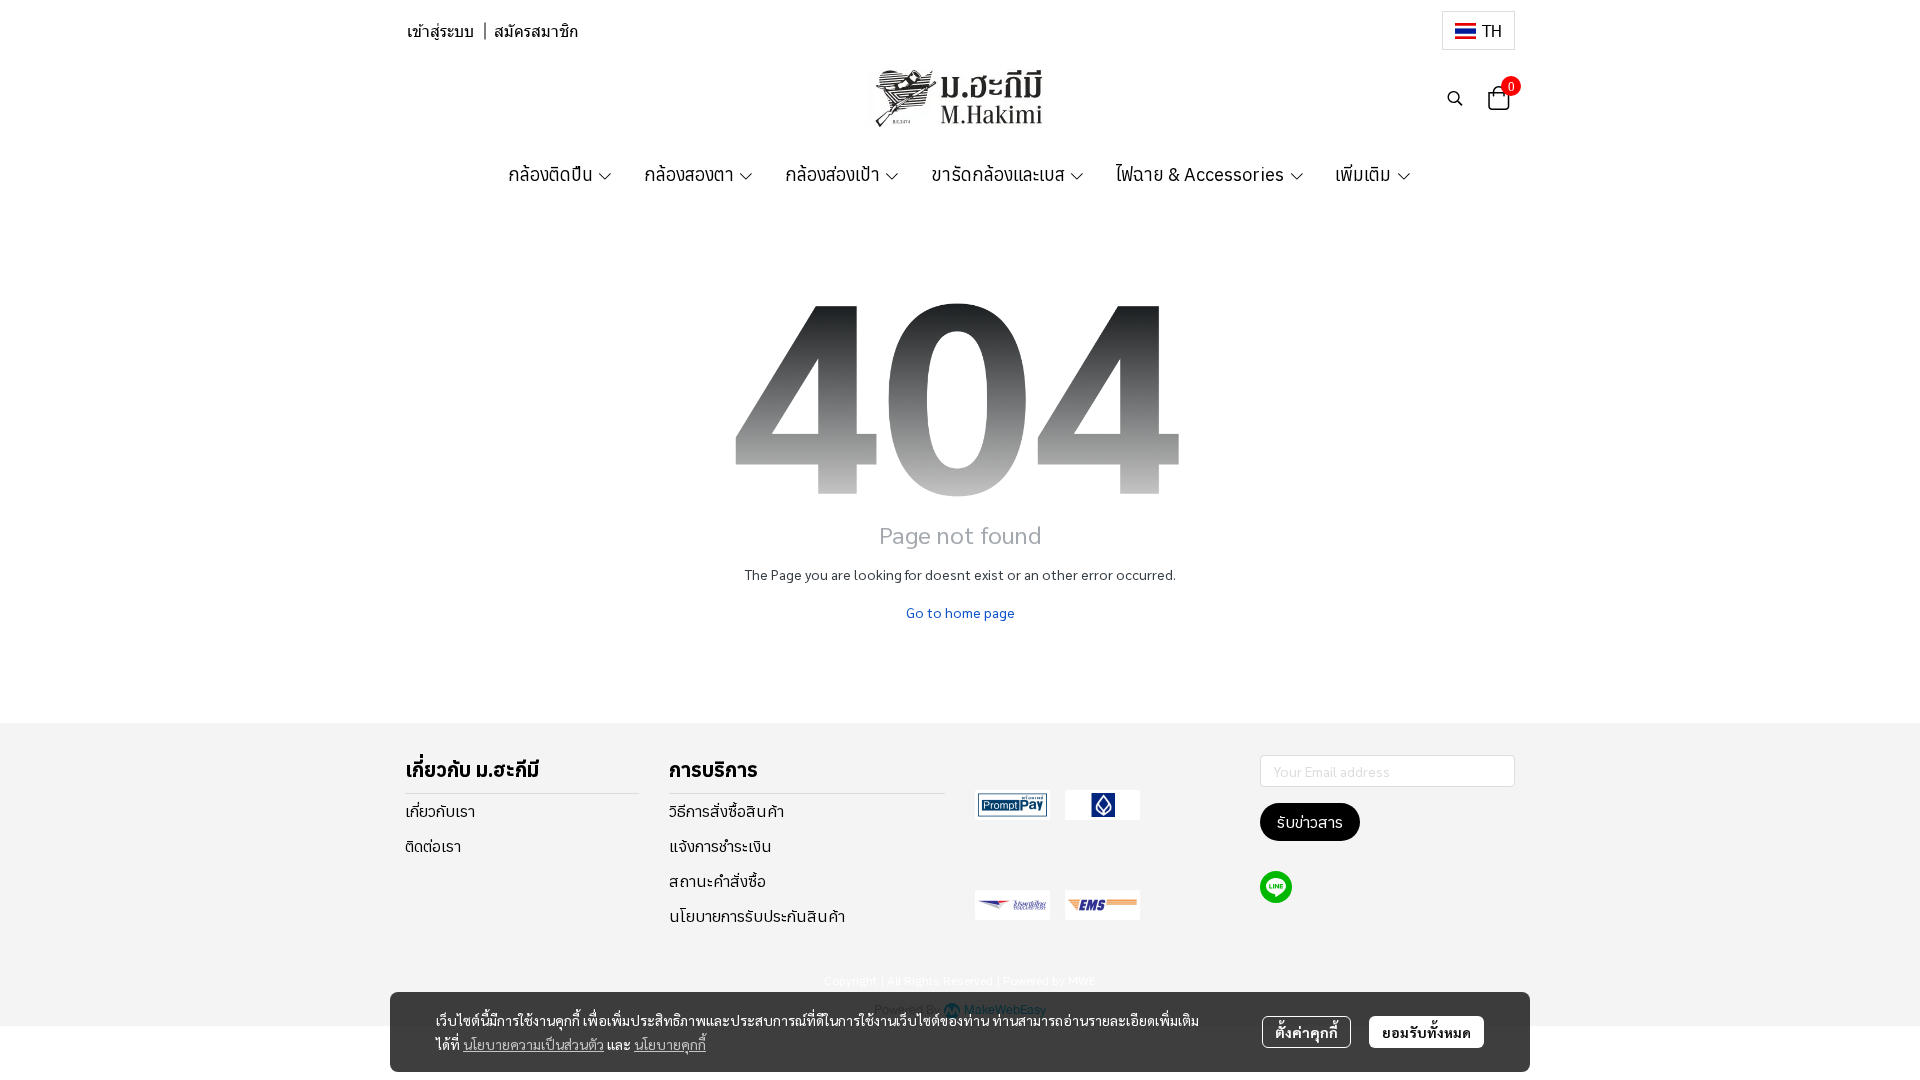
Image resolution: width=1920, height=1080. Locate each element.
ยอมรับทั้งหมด (1426, 1032)
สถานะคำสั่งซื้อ (717, 881)
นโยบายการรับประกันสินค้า (757, 916)
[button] (1478, 30)
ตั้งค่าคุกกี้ (1306, 1032)
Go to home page (960, 612)
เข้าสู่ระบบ (440, 31)
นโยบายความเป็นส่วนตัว (533, 1044)
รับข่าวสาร (1310, 822)
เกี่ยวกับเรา (440, 811)
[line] (1276, 887)
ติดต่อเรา (433, 846)
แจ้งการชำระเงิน (720, 846)
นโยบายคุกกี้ (670, 1044)
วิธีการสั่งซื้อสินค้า (726, 811)
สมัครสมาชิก (536, 31)
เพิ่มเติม (1365, 174)
